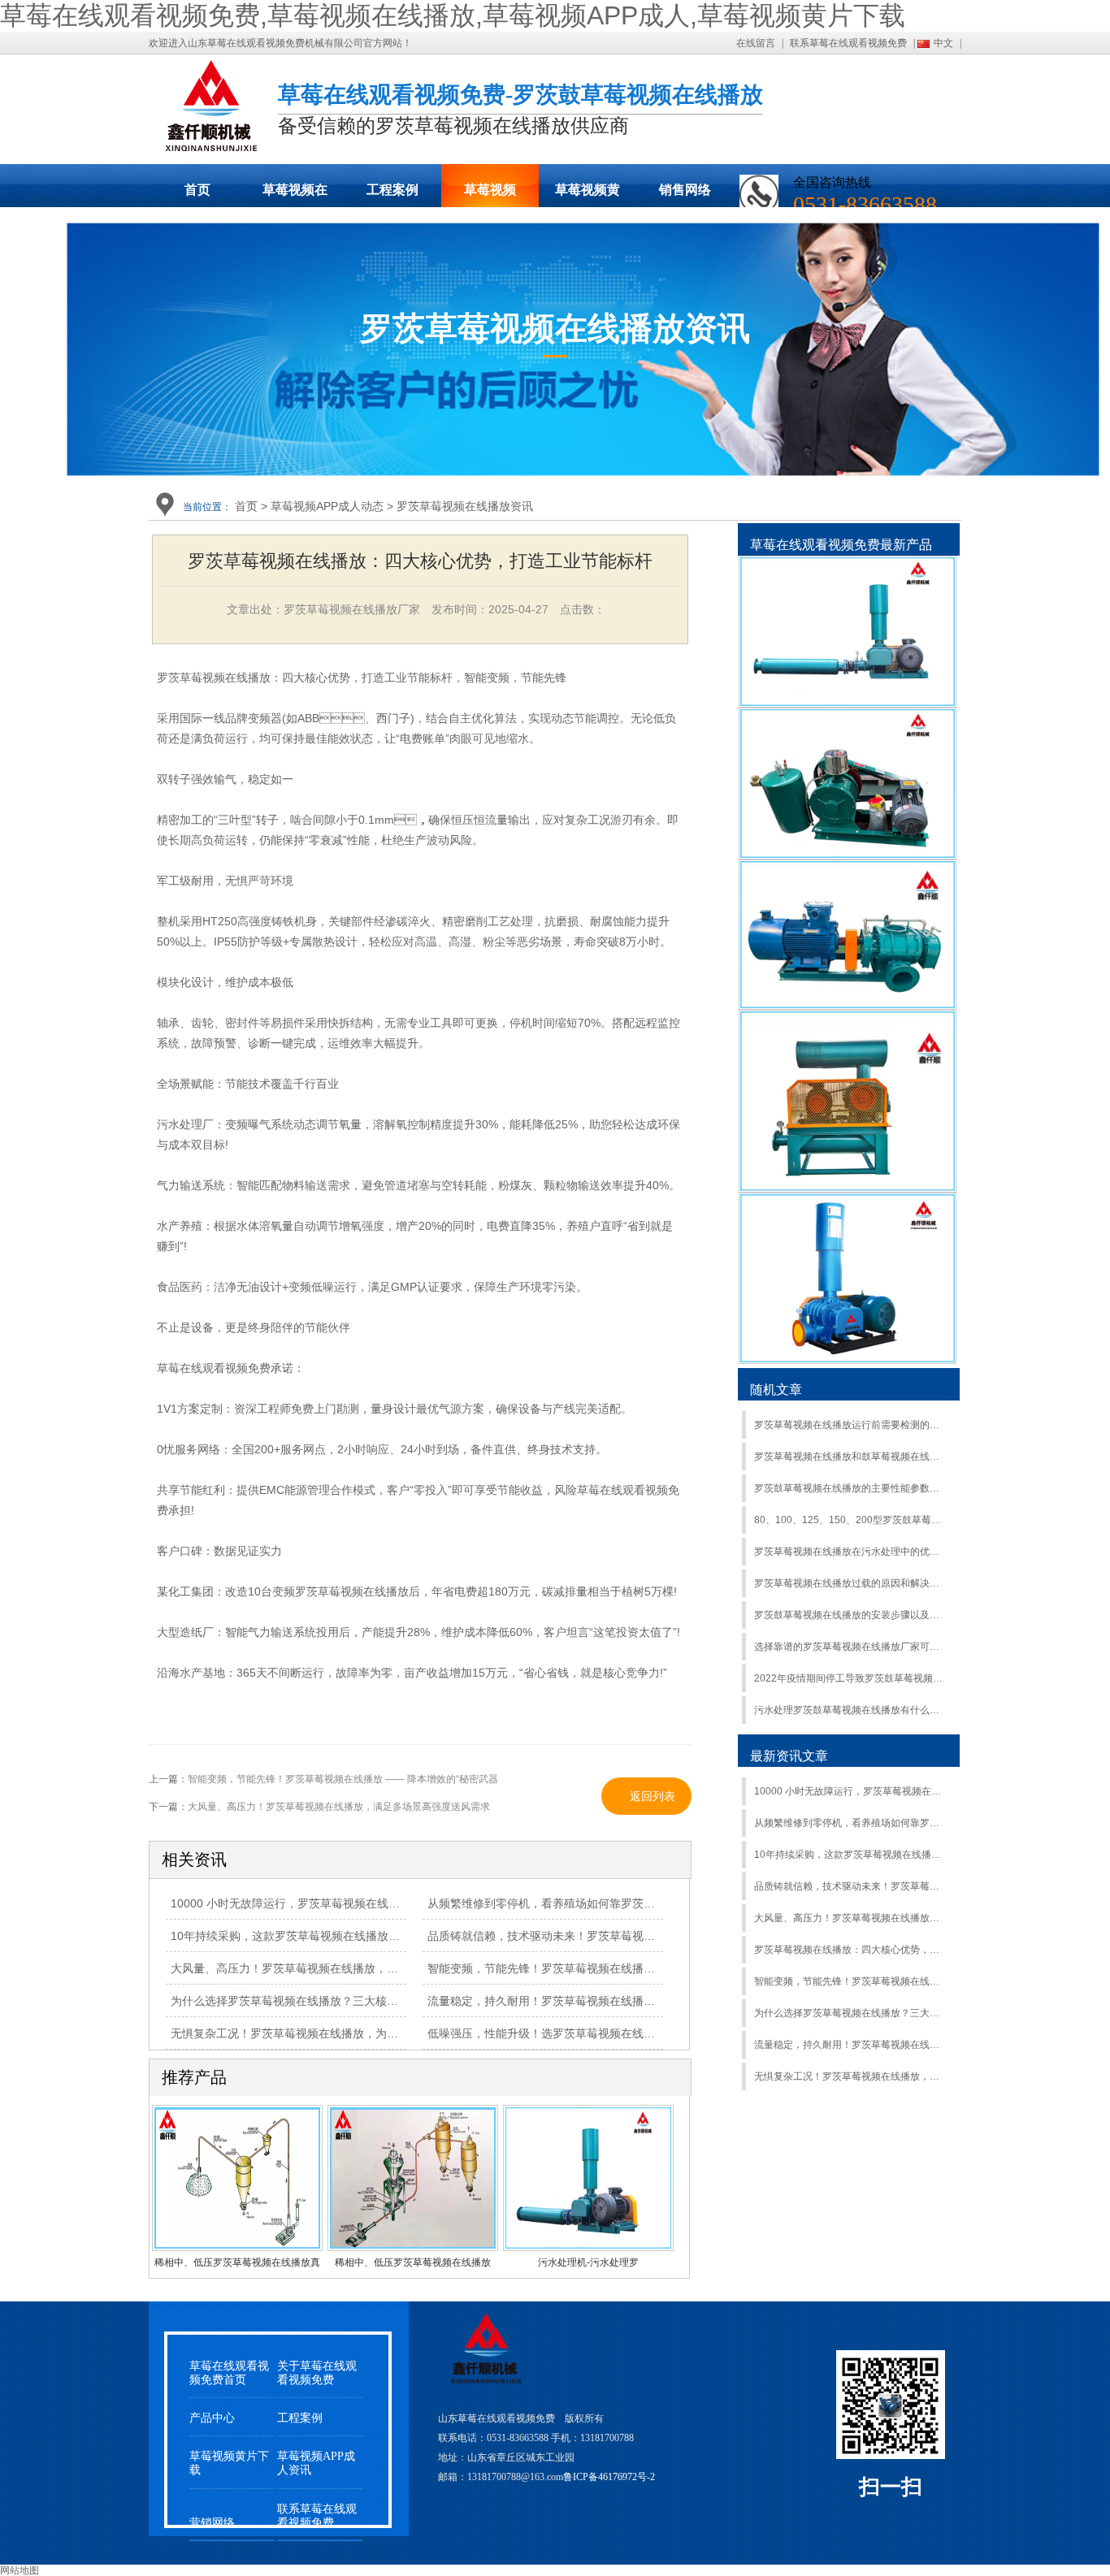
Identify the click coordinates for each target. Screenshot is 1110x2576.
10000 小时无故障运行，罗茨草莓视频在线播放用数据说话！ (325, 1903)
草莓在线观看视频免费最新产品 (841, 545)
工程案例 (392, 190)
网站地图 (20, 2570)
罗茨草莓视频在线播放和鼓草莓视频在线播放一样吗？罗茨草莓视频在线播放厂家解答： (850, 1457)
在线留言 (756, 43)
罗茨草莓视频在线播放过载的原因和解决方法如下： (850, 1583)
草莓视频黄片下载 (588, 195)
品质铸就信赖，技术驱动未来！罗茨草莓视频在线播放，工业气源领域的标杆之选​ (850, 1886)
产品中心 (212, 2418)
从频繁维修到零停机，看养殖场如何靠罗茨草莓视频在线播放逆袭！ (850, 1823)
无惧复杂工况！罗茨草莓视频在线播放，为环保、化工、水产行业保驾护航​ (850, 2076)
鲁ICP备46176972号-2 (609, 2477)
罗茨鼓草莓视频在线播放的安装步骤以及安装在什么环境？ (850, 1615)
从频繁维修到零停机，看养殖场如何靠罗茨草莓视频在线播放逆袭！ (598, 1903)
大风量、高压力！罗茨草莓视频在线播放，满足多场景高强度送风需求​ (339, 1807)
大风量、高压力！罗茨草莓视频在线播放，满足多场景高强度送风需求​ (850, 1918)
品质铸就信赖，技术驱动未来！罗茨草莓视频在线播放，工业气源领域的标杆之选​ (632, 1936)
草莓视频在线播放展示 (295, 195)
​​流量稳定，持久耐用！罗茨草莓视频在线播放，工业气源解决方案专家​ (604, 2001)
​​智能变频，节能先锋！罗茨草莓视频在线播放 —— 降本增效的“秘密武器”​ (611, 1968)
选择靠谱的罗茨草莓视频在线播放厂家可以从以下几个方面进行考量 (850, 1647)
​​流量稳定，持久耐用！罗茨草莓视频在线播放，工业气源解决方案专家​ (850, 2045)
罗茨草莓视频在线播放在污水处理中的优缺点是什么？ (850, 1552)
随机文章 (776, 1390)
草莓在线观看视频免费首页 (229, 2373)
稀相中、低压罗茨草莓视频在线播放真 (237, 2262)
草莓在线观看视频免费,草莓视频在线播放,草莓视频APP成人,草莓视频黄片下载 (453, 15)
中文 (943, 43)
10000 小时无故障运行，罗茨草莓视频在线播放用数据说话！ (850, 1791)
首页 (197, 190)
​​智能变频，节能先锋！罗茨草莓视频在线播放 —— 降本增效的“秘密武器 (343, 1779)
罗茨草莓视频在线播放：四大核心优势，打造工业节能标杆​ (850, 1950)
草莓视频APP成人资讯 (316, 2463)
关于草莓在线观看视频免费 (317, 2373)
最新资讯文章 (789, 1756)
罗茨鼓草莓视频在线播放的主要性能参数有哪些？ (850, 1488)
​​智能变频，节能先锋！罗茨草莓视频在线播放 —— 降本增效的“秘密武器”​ (850, 1981)
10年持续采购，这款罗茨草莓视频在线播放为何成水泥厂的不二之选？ (348, 1936)
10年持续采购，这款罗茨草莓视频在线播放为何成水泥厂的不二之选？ (850, 1855)
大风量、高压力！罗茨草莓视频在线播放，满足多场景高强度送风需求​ (347, 1968)
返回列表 (653, 1796)
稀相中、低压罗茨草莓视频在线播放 (413, 2262)
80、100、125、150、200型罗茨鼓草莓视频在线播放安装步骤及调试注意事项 (850, 1520)
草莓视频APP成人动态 (490, 195)
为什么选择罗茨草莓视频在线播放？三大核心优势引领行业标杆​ (850, 2013)
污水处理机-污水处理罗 (588, 2262)
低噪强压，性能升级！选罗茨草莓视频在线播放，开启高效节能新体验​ (604, 2033)
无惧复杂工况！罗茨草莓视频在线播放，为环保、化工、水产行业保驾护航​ (358, 2033)
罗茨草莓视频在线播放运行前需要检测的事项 (850, 1425)
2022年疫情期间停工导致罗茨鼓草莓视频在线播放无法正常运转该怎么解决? (850, 1678)
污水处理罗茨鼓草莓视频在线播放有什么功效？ (850, 1710)
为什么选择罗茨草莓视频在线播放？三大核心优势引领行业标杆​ (330, 2001)
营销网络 (212, 2523)
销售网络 (685, 190)
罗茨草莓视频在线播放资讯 (465, 506)
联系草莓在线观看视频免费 (848, 43)
